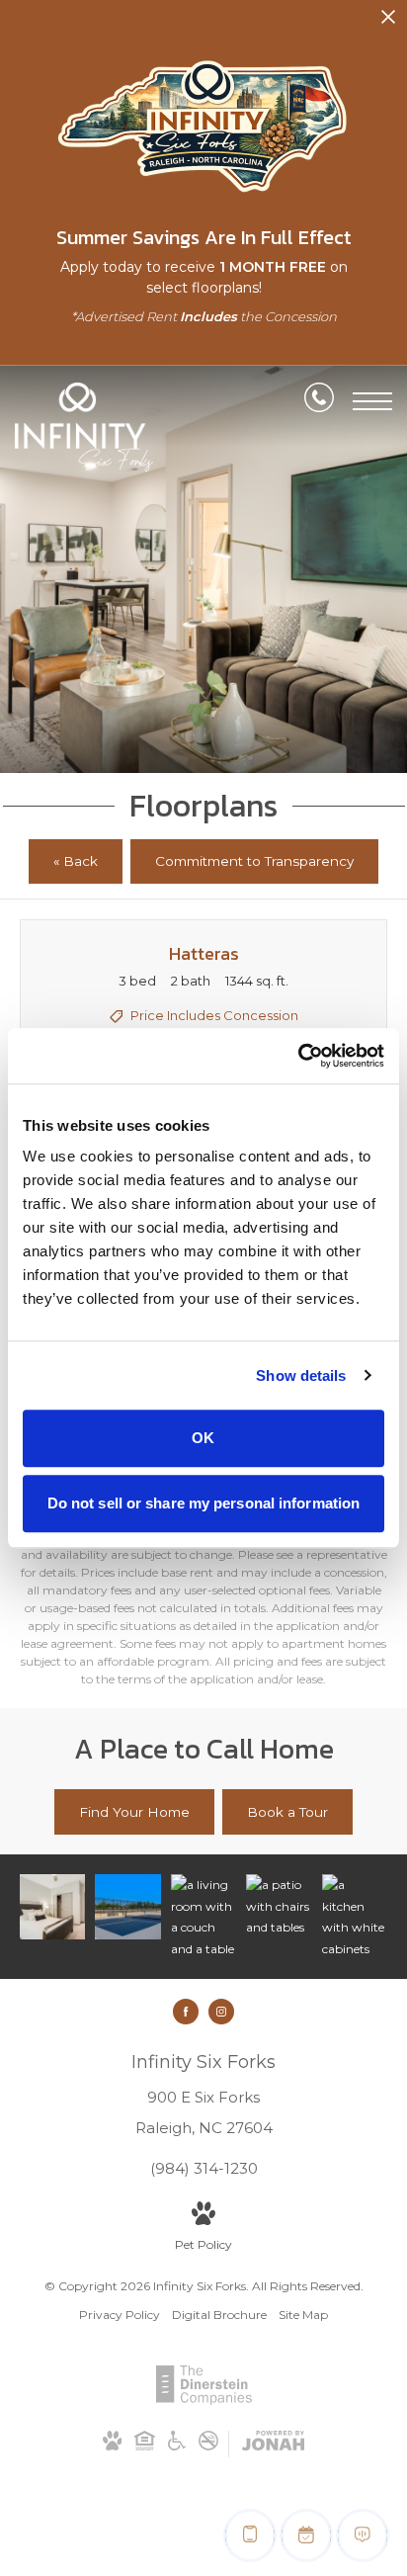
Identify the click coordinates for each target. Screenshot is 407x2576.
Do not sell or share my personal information (203, 1503)
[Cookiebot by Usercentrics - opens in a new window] (298, 1056)
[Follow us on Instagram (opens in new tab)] (221, 2012)
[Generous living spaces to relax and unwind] (355, 1917)
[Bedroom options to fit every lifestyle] (52, 1907)
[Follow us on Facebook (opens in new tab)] (186, 2012)
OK (203, 1438)
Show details (301, 1375)
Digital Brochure (219, 2315)
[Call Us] (319, 401)
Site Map (303, 2315)
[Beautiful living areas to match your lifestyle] (203, 1917)
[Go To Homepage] (84, 427)
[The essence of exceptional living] (127, 1907)
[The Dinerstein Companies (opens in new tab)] (204, 2401)
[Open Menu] (372, 401)
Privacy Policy (120, 2315)
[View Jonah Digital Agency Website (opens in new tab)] (273, 2444)
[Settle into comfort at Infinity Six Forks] (279, 1906)
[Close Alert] (388, 22)
